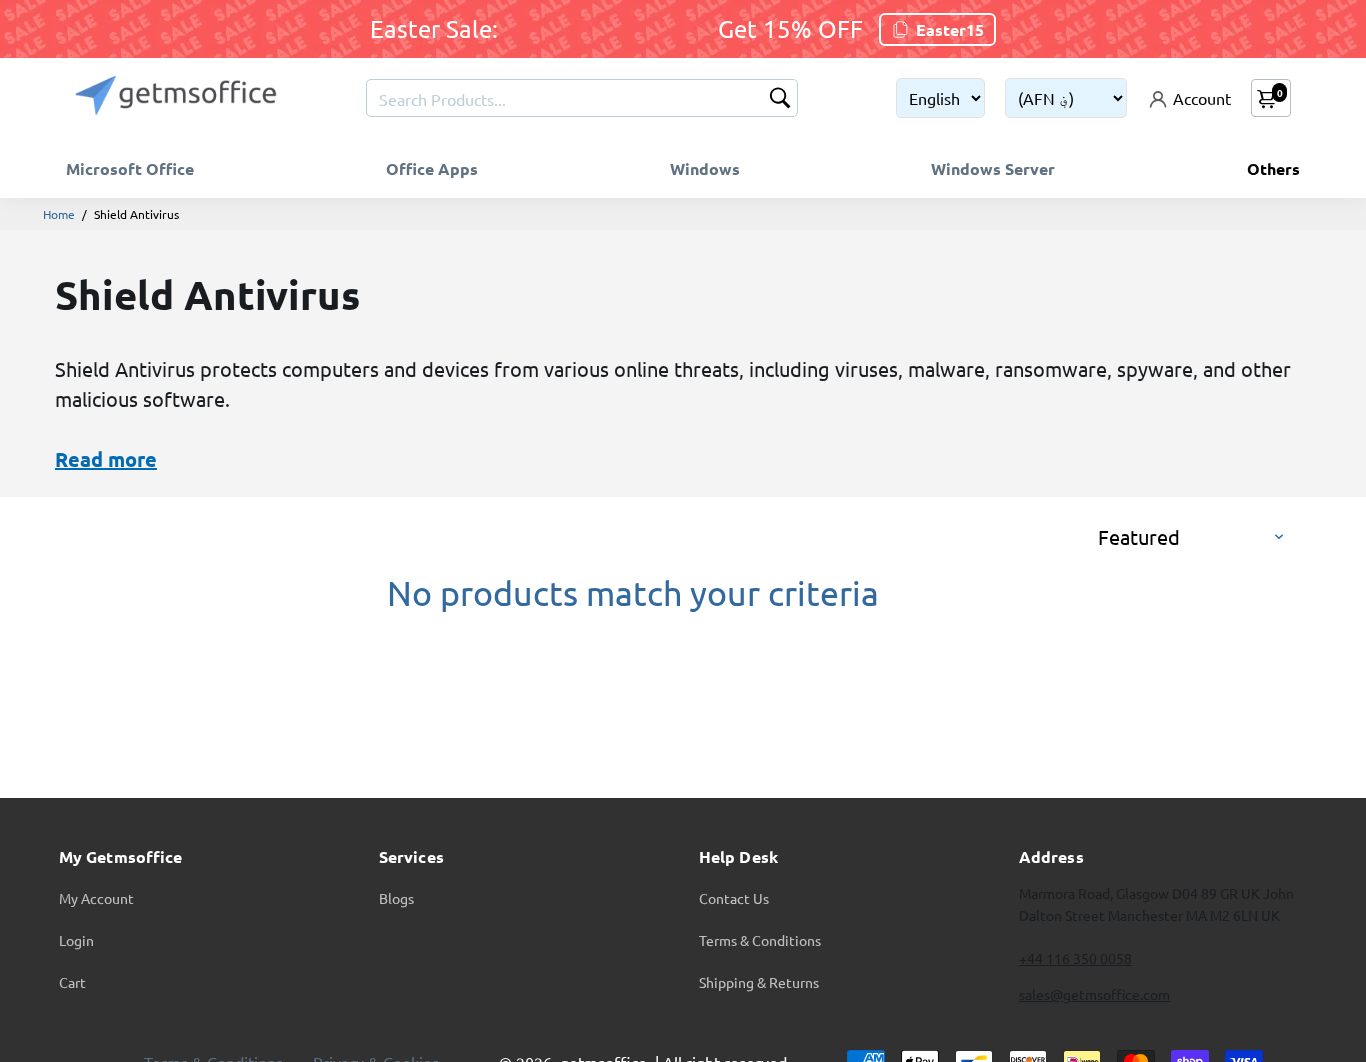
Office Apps (432, 168)
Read (79, 459)
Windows (705, 168)
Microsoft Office (130, 168)
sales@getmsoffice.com (1094, 994)
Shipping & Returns (759, 982)
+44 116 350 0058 (1075, 958)
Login (76, 940)
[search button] (780, 99)
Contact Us (734, 898)
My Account (96, 898)
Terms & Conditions (760, 940)
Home (59, 214)
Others (1273, 168)
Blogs (396, 898)
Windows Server (993, 168)
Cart (72, 982)
